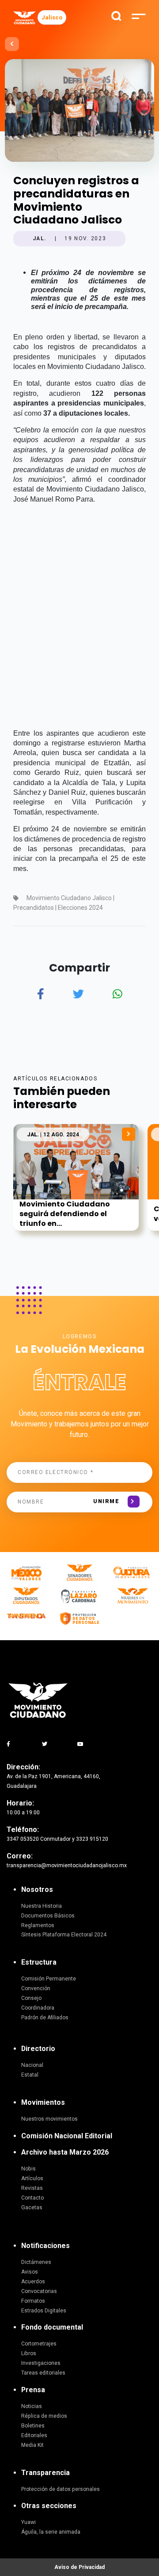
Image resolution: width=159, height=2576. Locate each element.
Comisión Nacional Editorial (67, 2136)
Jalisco (52, 17)
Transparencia (45, 2473)
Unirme (106, 1501)
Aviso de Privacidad (79, 2567)
